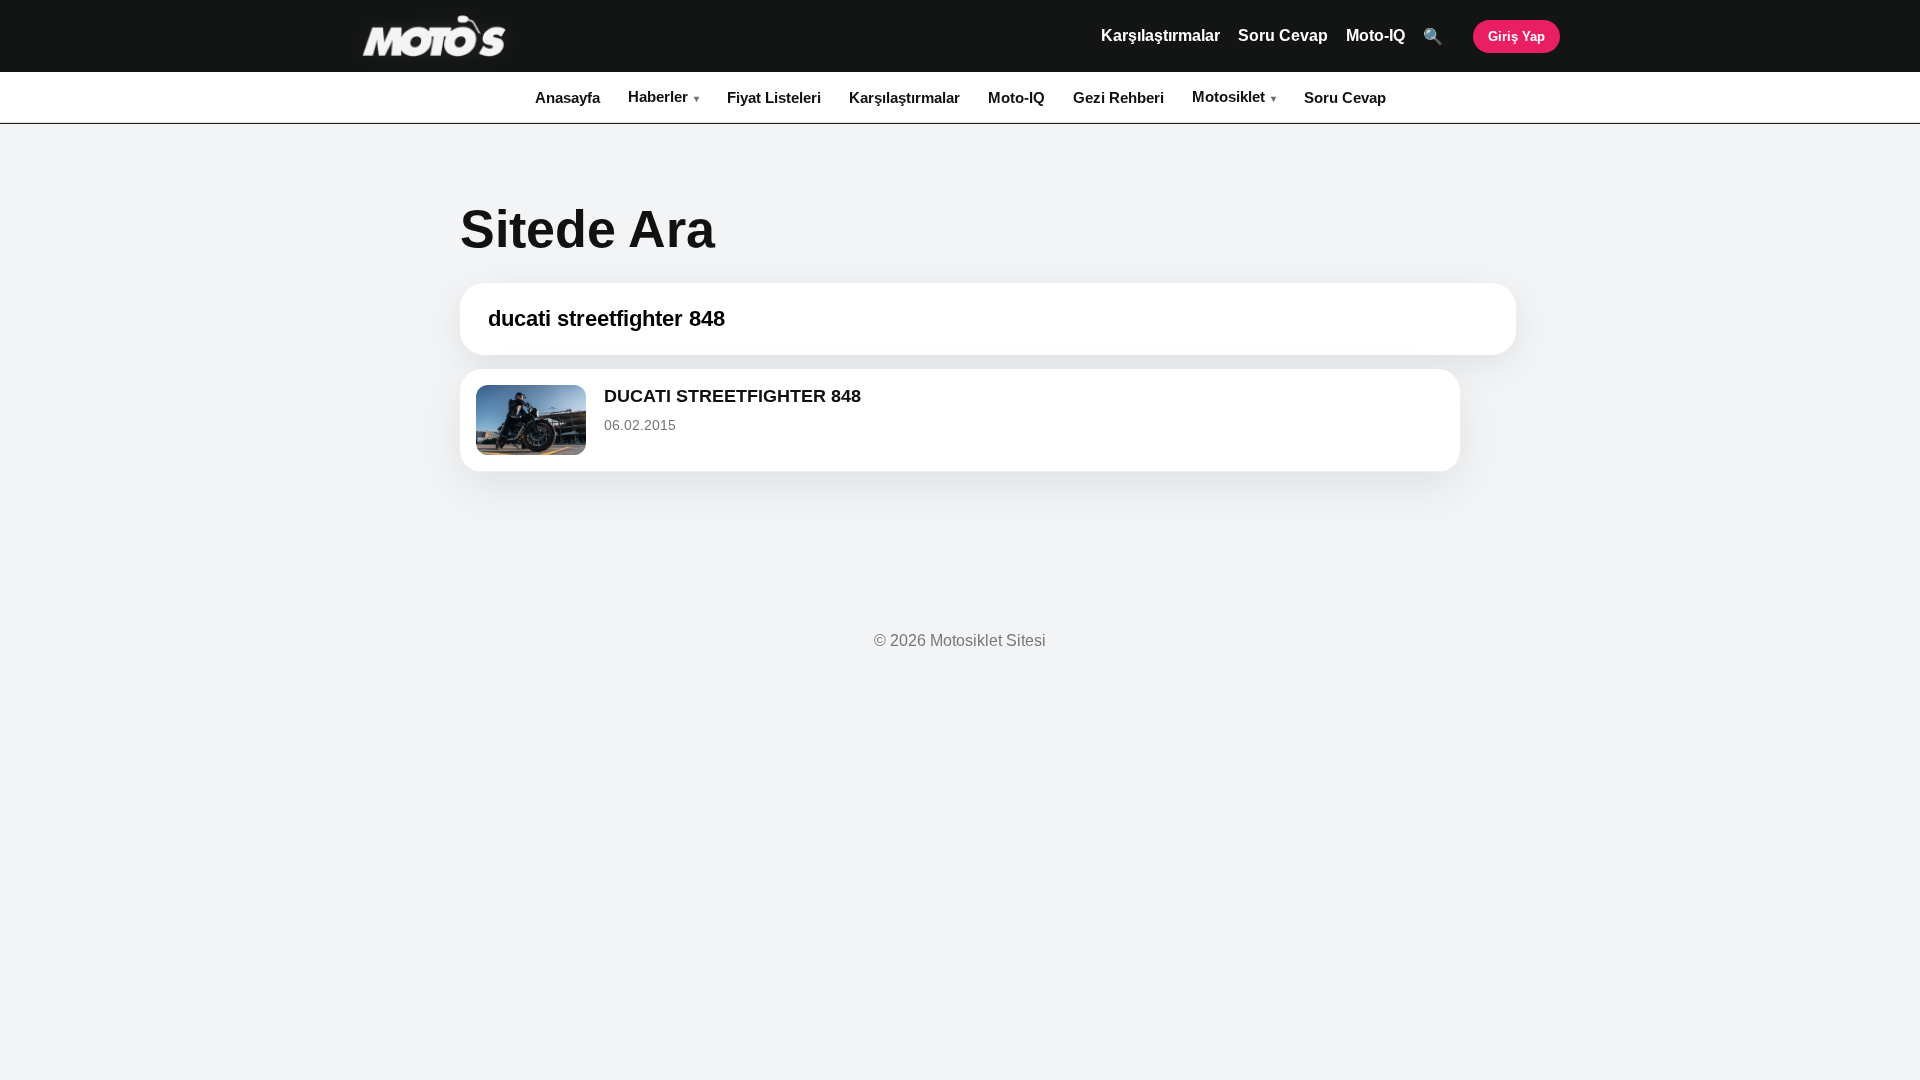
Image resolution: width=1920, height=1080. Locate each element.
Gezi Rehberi (1118, 97)
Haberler (658, 96)
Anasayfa (567, 97)
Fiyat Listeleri (774, 97)
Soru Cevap (1283, 35)
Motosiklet (1228, 96)
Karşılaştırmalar (1160, 35)
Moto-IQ (1375, 35)
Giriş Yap (1516, 36)
